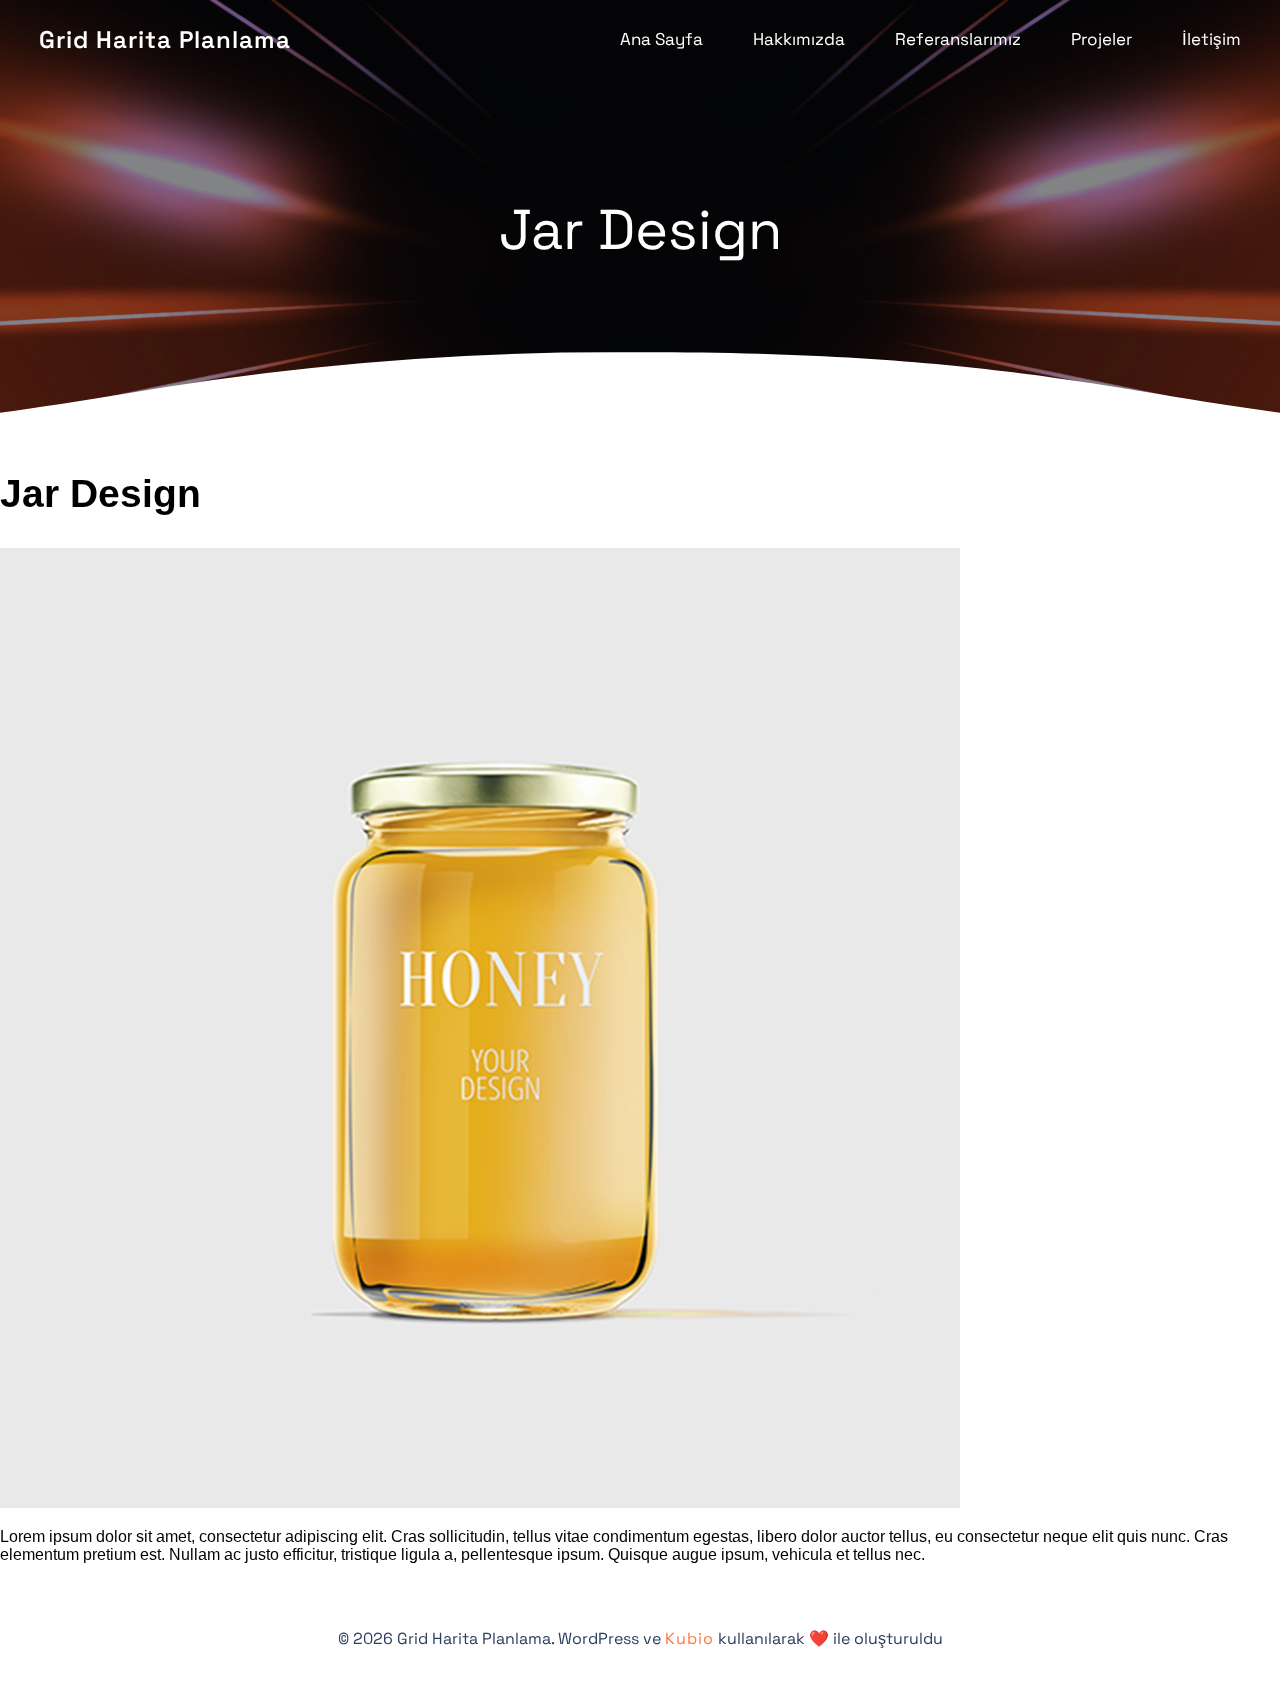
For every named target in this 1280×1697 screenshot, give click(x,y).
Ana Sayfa (661, 39)
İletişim (1211, 39)
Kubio (689, 1638)
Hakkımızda (799, 39)
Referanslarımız (958, 39)
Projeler (1101, 39)
